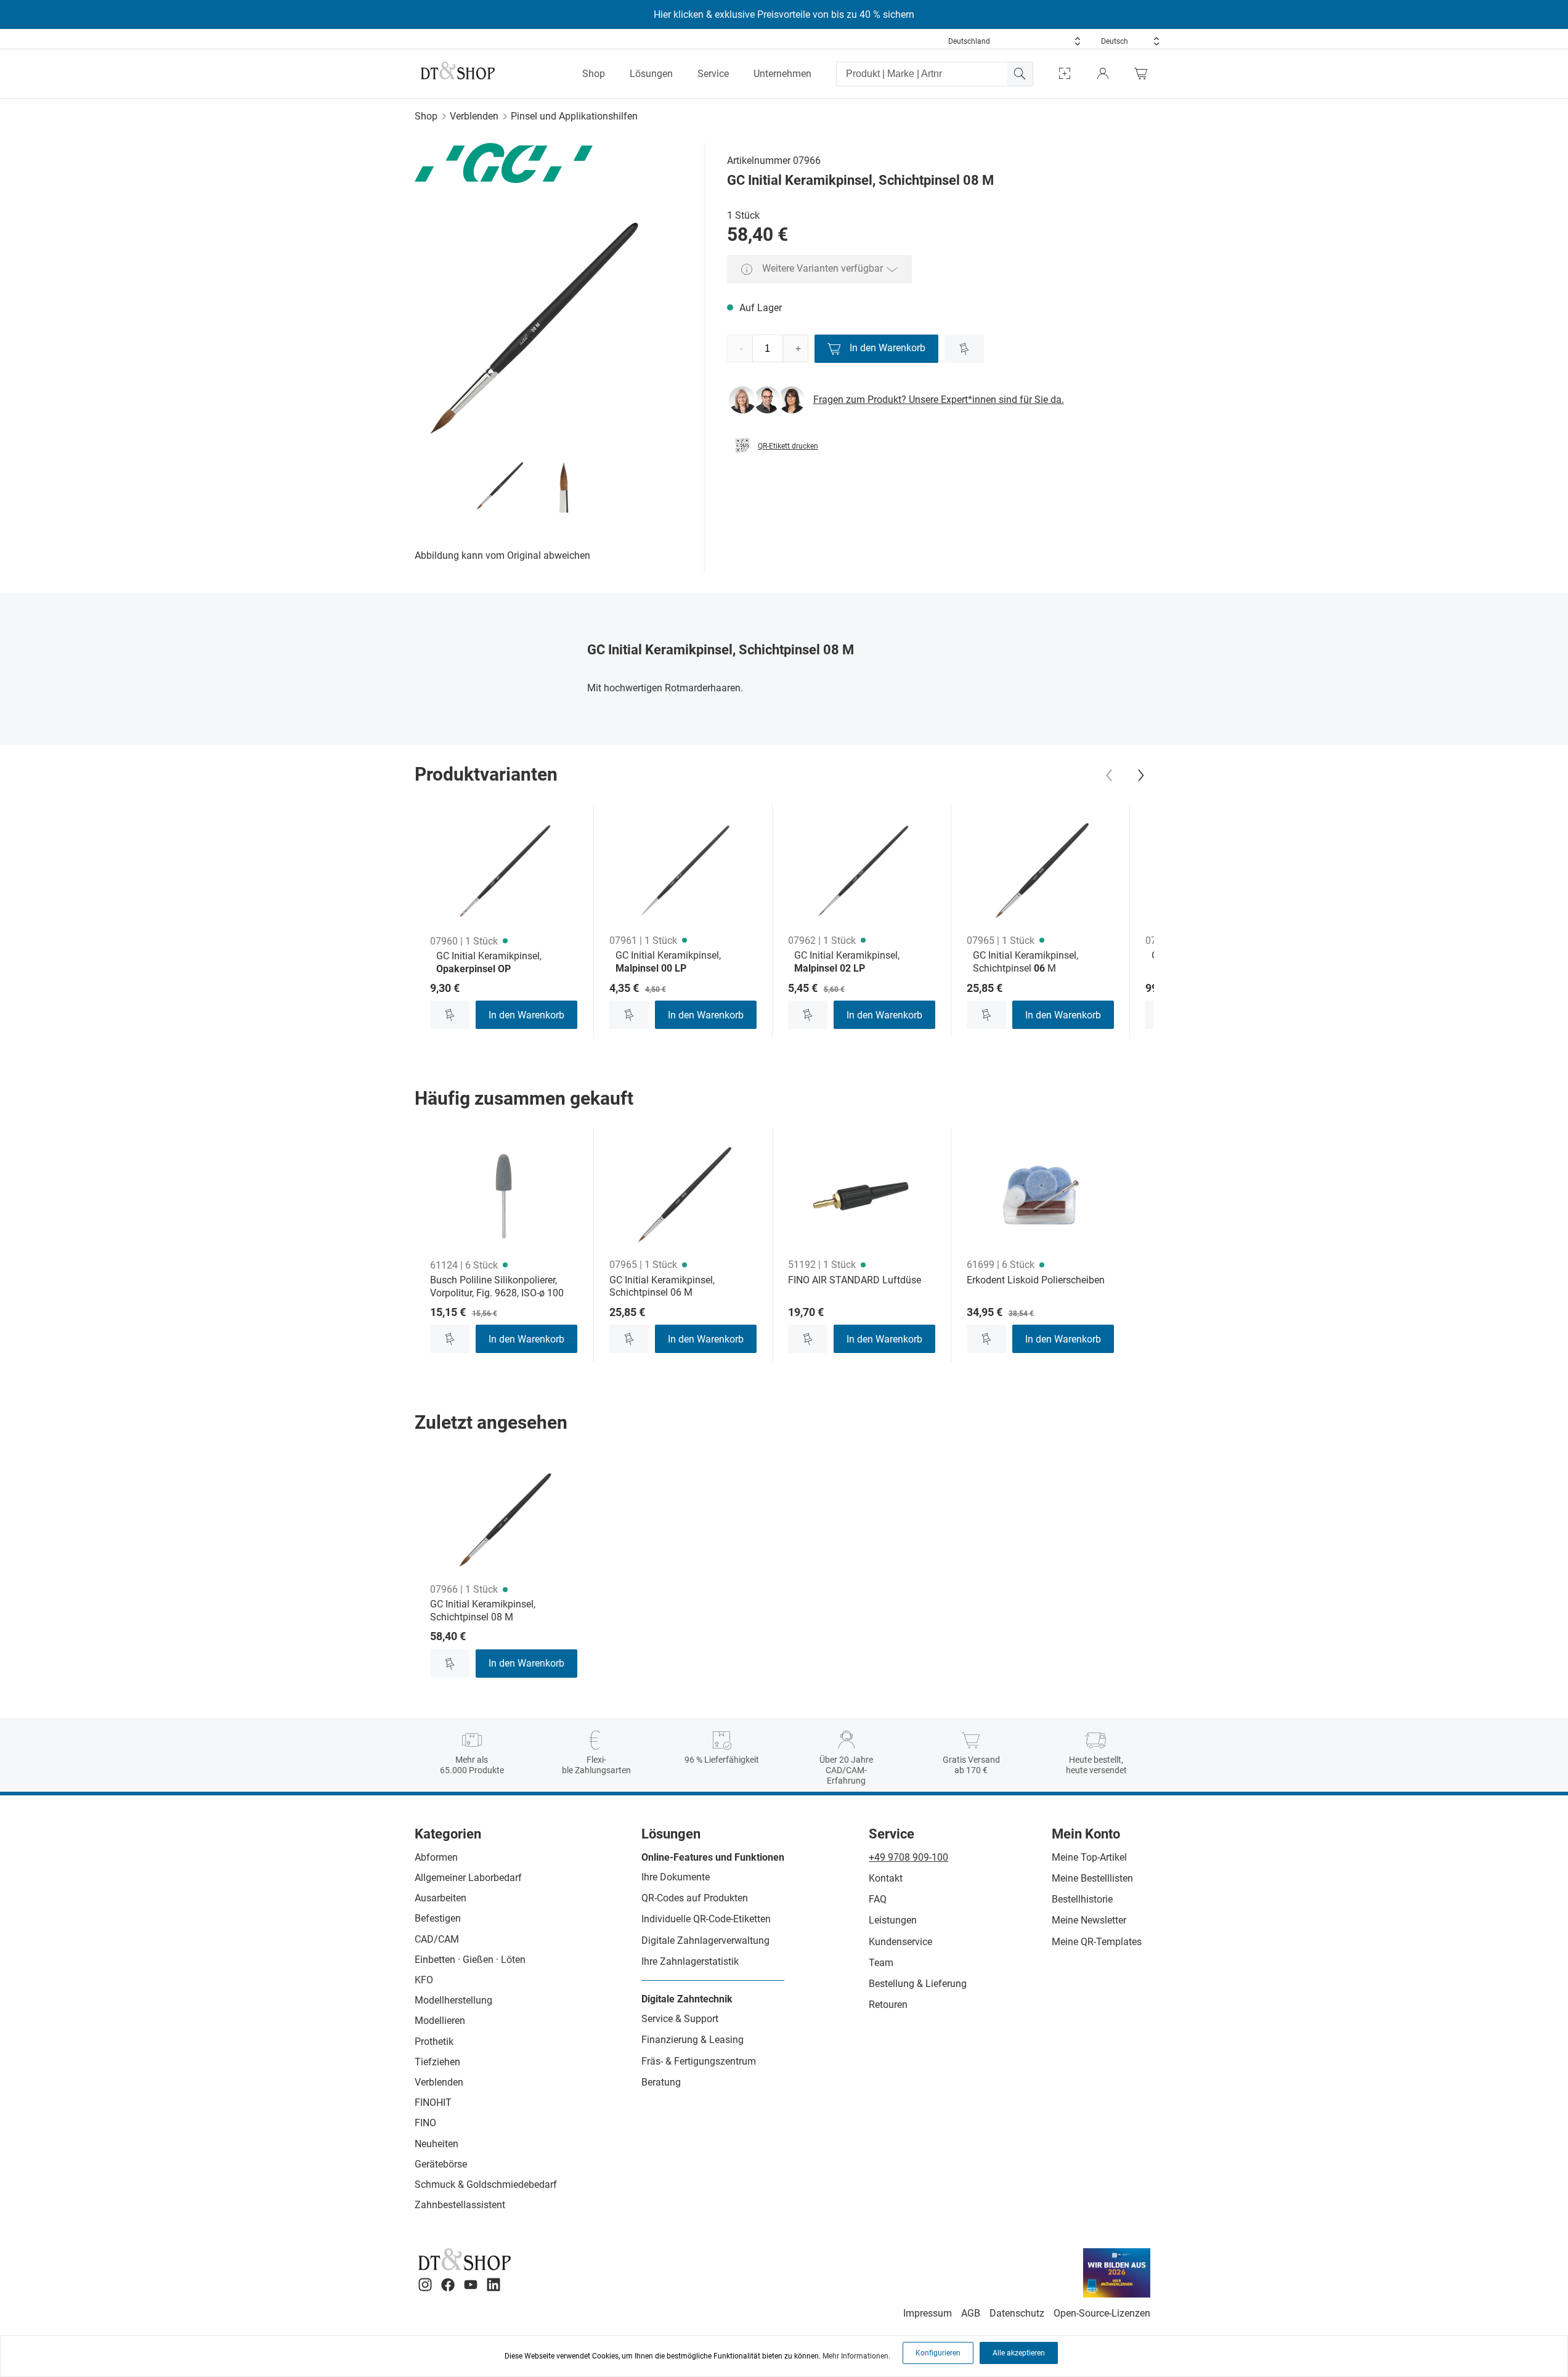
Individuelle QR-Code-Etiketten (706, 1919)
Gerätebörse (441, 2164)
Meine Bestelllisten (1092, 1878)
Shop (594, 74)
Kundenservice (900, 1942)
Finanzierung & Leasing (693, 2040)
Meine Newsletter (1089, 1920)
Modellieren (440, 2021)
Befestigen (438, 1918)
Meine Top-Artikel (1089, 1857)
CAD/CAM (437, 1939)
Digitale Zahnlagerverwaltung (705, 1940)
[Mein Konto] (1103, 74)
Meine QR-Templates (1097, 1942)
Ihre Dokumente (676, 1877)
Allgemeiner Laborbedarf (468, 1878)
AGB (971, 2313)
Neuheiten (437, 2144)
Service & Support (680, 2019)
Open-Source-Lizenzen (1102, 2313)
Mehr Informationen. (856, 2356)
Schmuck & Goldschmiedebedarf (486, 2184)
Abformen (436, 1857)
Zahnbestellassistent (460, 2205)
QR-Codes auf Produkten (695, 1898)
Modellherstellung (453, 2000)
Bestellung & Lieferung (918, 1984)
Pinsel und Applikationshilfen (574, 116)
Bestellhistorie (1082, 1899)
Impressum (928, 2313)
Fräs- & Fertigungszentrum (699, 2061)
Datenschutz (1017, 2313)
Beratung (661, 2082)
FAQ (878, 1899)
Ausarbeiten (441, 1898)
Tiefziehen (437, 2062)
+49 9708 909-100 (908, 1857)
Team (881, 1963)
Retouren (888, 2005)
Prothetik (434, 2042)
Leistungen (893, 1920)
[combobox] (1015, 41)
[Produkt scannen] (1065, 74)
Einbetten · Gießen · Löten (470, 1960)
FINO (425, 2123)
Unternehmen (782, 74)
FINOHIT (433, 2103)
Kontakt (886, 1878)
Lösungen (651, 74)
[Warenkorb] (1144, 74)
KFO (424, 1980)
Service (713, 74)
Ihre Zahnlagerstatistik (690, 1961)
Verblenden (474, 116)
